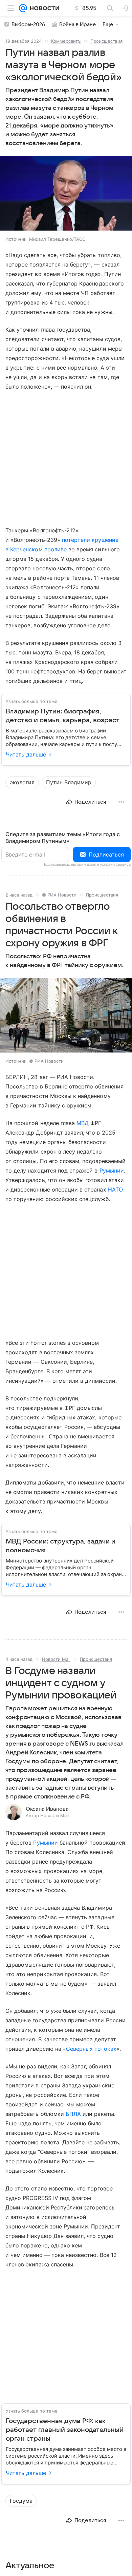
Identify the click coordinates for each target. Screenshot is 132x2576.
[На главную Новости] (43, 8)
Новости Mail (56, 1659)
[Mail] (23, 8)
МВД (83, 1123)
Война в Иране (78, 24)
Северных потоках (91, 2049)
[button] (66, 194)
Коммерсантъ (66, 41)
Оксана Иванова (47, 1809)
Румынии (112, 1171)
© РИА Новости (59, 895)
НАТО (115, 1189)
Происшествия (106, 41)
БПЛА (73, 2114)
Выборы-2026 (28, 24)
